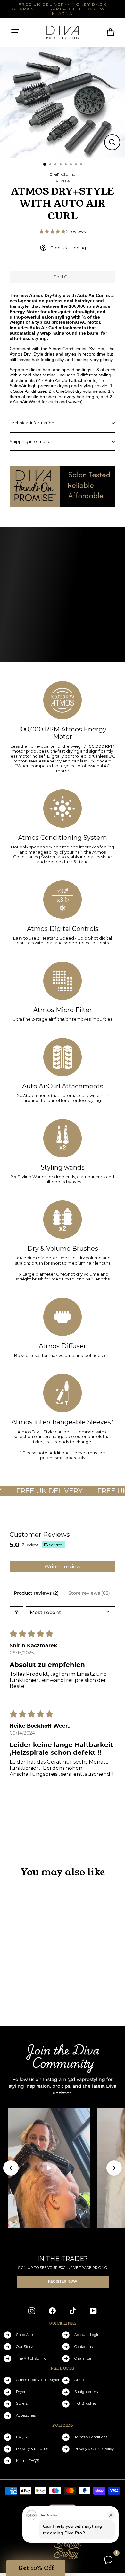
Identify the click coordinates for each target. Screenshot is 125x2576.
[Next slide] (114, 2168)
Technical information (32, 423)
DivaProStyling (63, 174)
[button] (53, 232)
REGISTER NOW (63, 2282)
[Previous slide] (11, 2168)
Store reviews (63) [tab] (89, 1593)
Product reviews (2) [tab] (36, 1593)
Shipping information (31, 441)
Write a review (63, 1567)
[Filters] (16, 1612)
